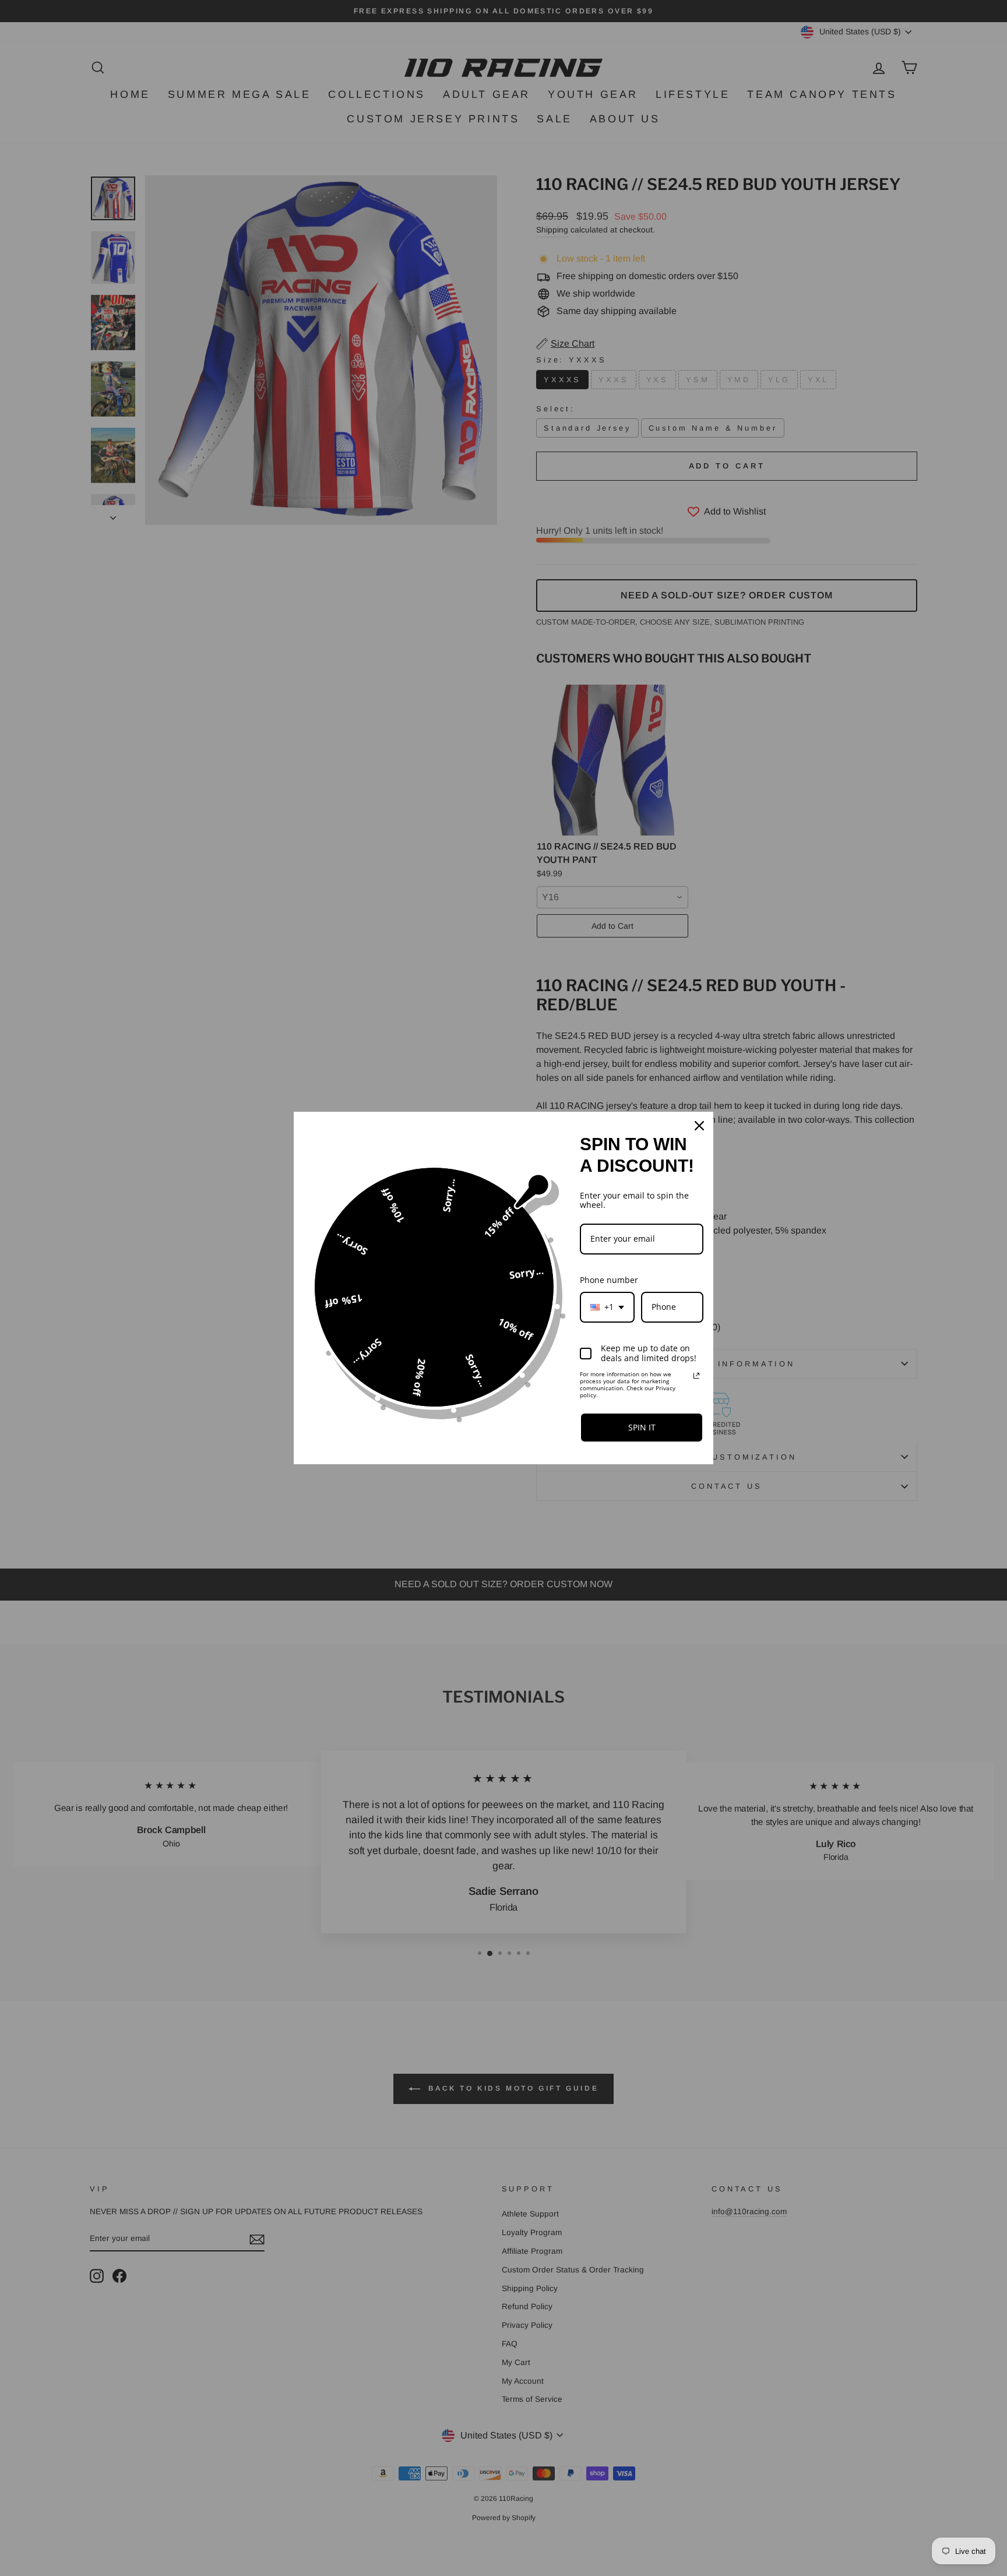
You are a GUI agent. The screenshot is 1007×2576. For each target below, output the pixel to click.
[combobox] (607, 1307)
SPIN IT (642, 1427)
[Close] (699, 1126)
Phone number (609, 1280)
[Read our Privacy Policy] (696, 1376)
